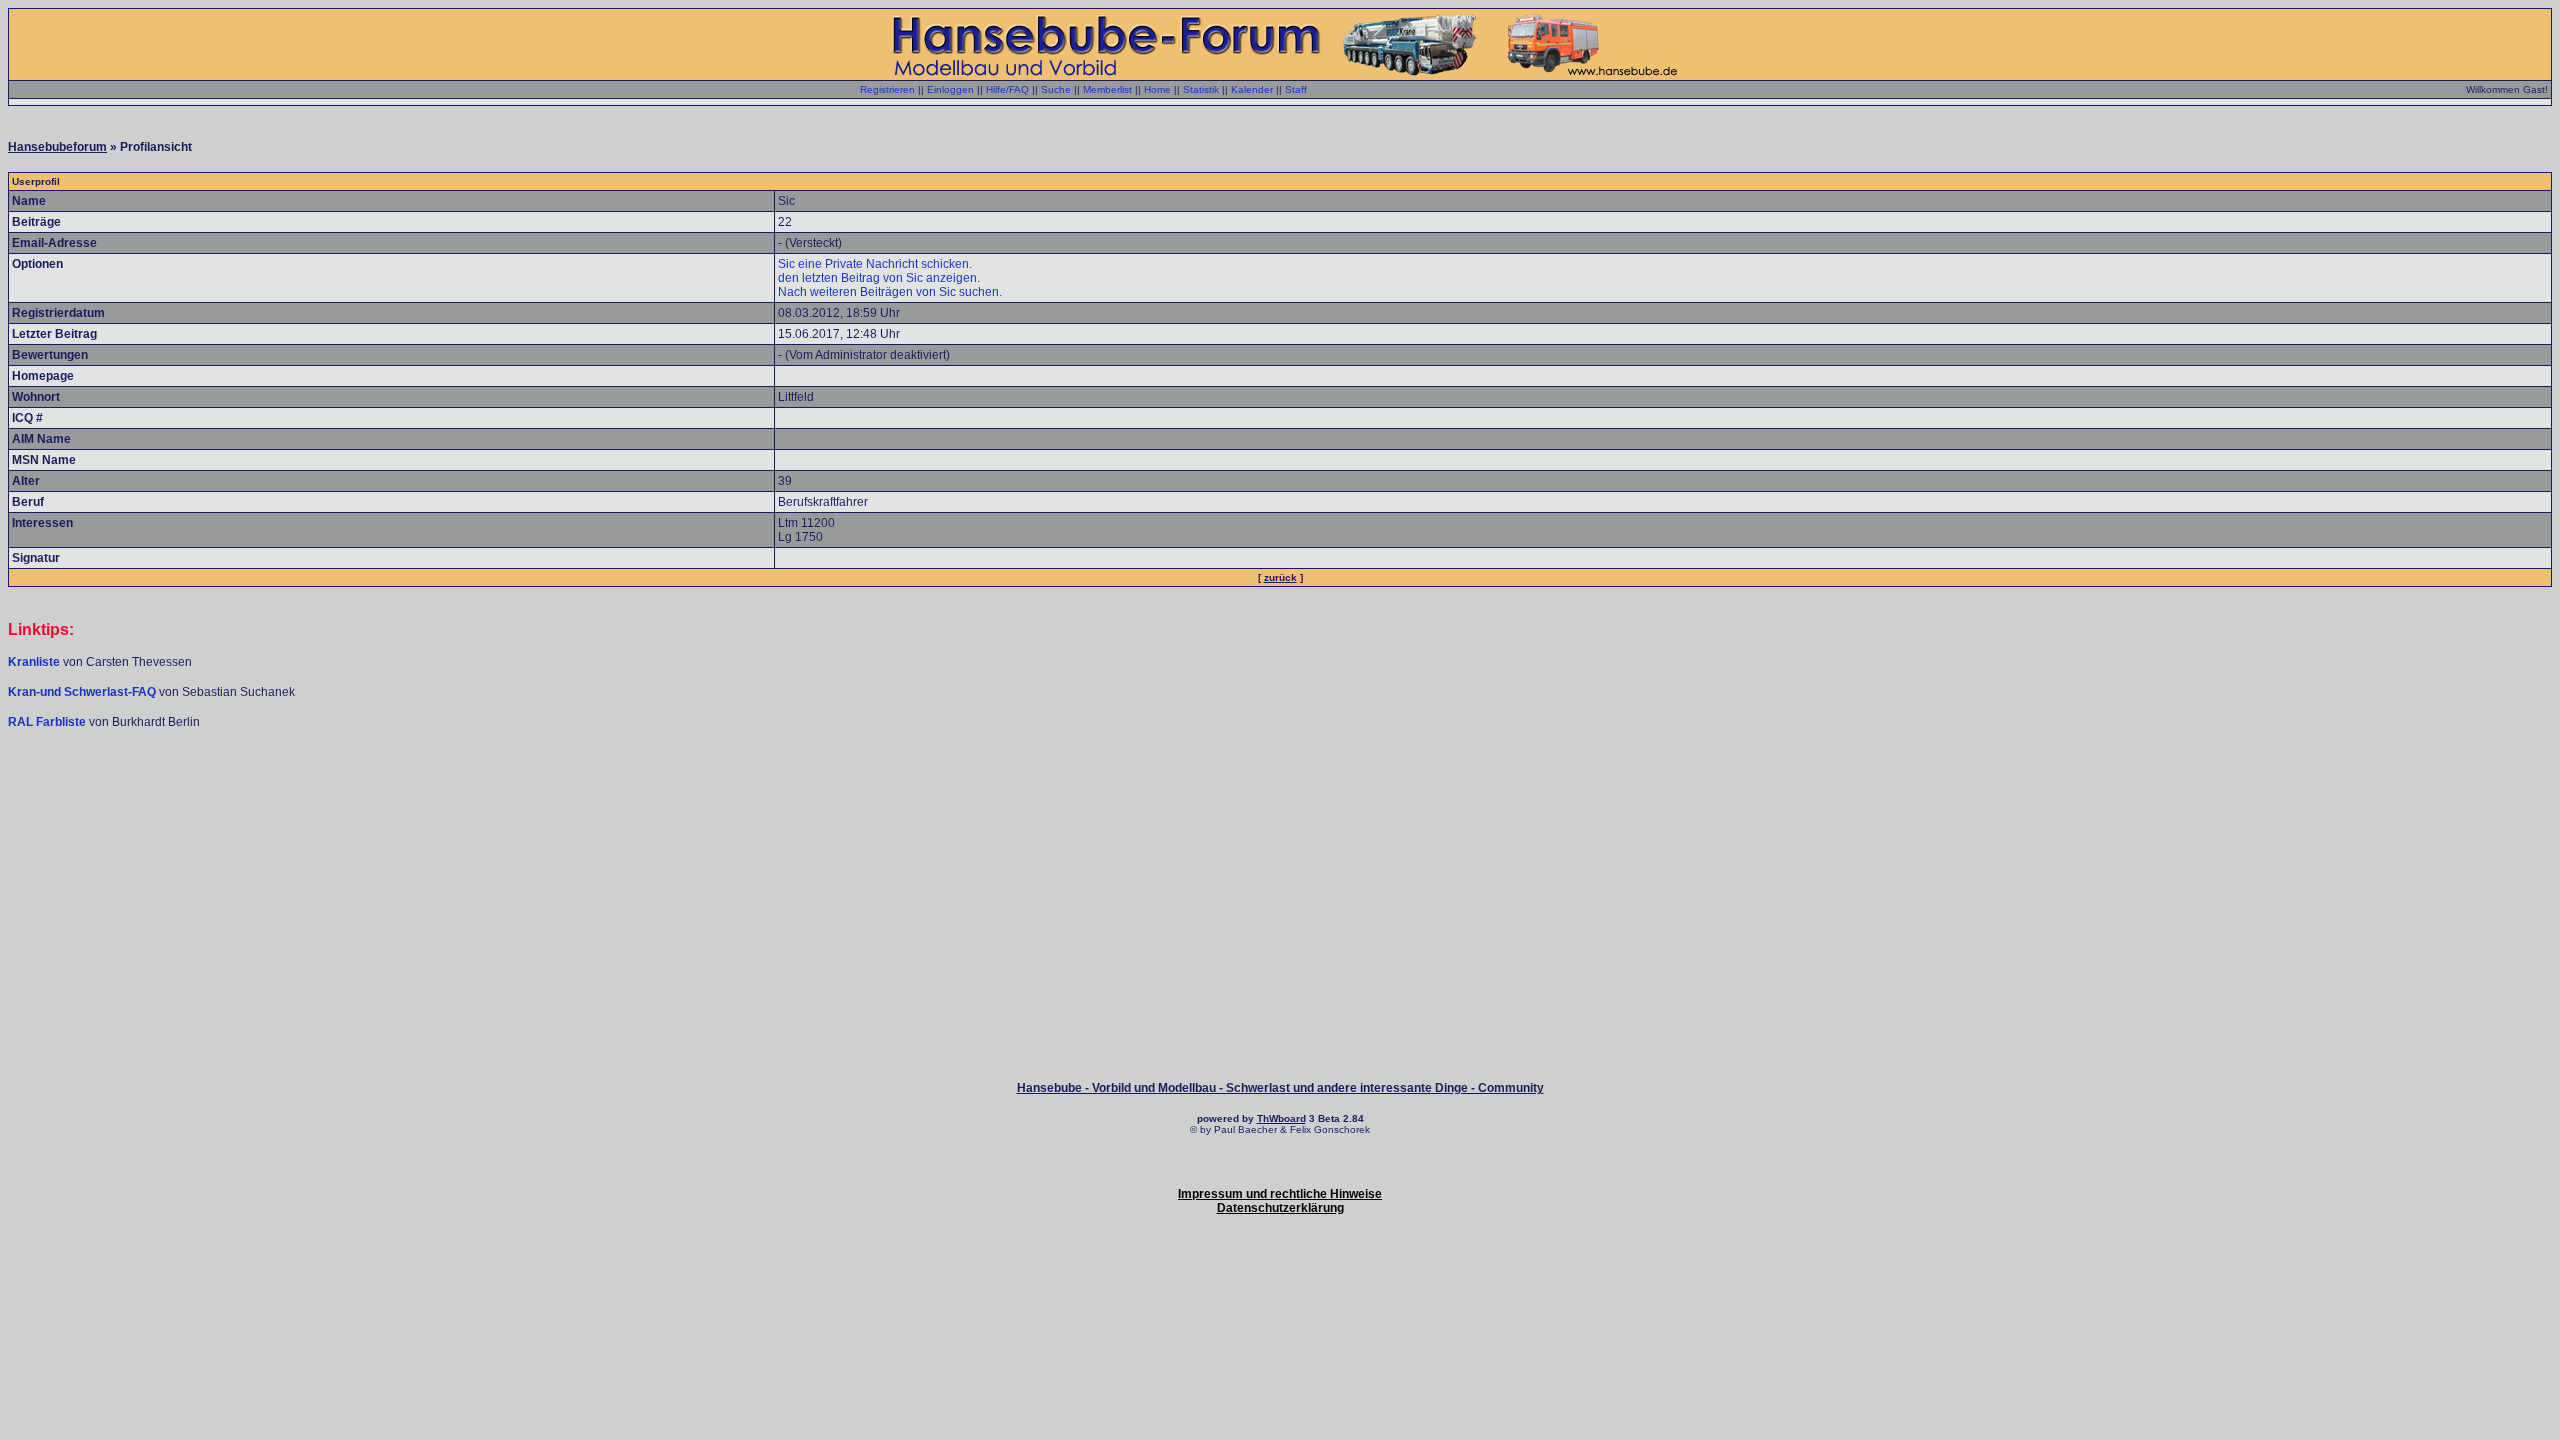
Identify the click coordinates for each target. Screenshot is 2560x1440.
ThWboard (1281, 1118)
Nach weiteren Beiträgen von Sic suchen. (890, 292)
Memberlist (1107, 89)
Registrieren (887, 89)
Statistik (1201, 89)
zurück (1280, 577)
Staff (1296, 89)
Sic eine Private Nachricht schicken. (875, 264)
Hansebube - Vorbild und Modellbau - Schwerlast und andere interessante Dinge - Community (1280, 1088)
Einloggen (950, 89)
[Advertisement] (1280, 790)
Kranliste (34, 662)
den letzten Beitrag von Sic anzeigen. (879, 278)
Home (1157, 89)
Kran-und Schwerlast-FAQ (83, 692)
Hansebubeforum (57, 147)
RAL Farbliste (48, 722)
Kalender (1252, 89)
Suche (1056, 89)
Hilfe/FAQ (1007, 89)
